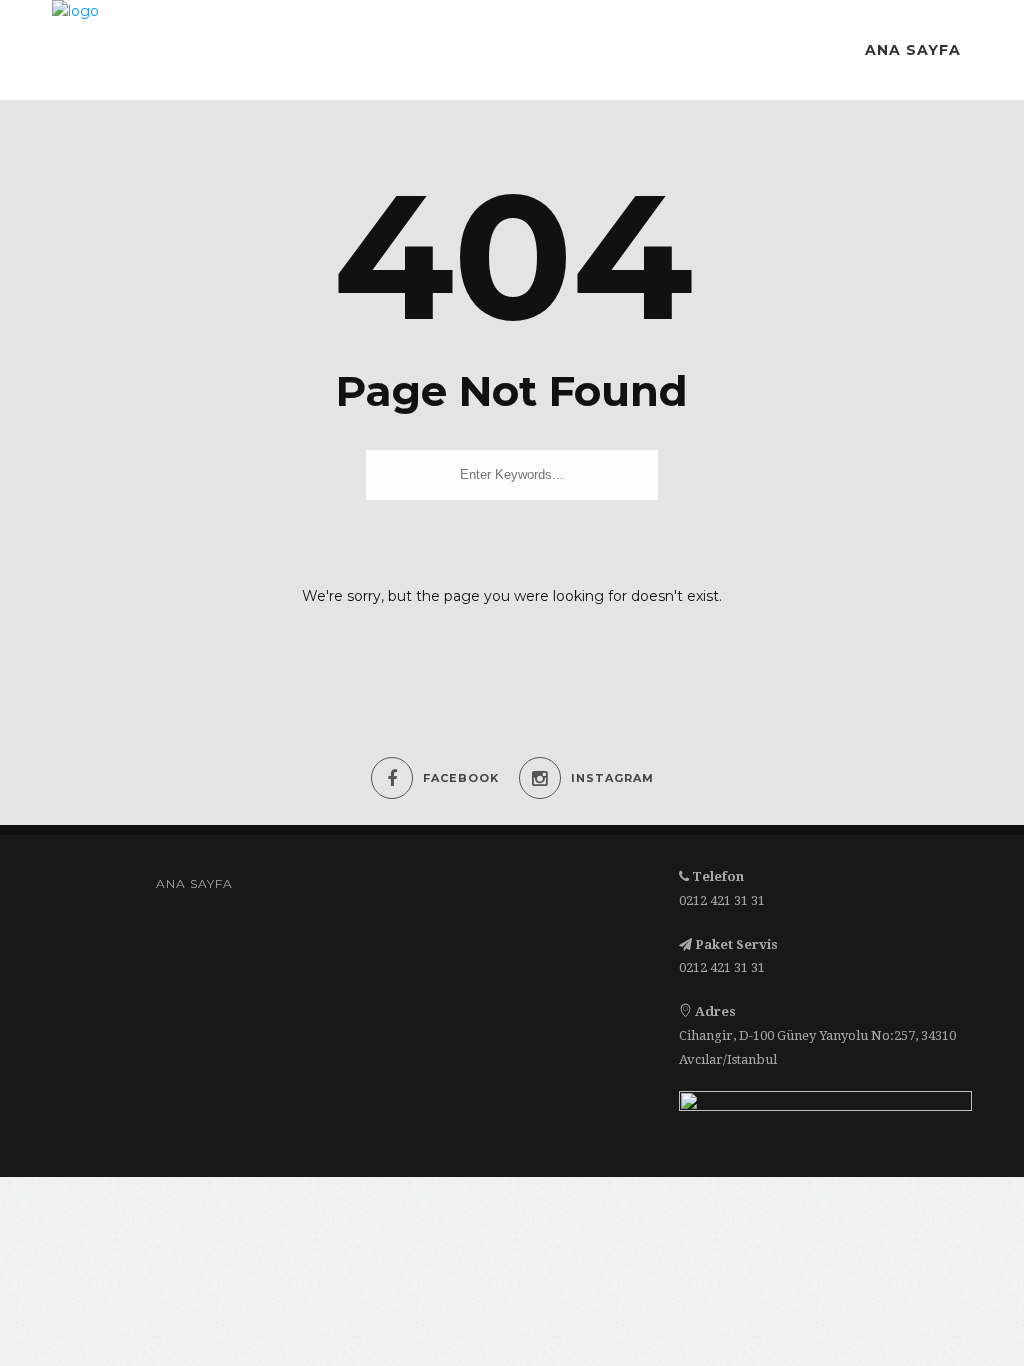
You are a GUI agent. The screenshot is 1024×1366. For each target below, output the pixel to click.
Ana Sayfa (913, 50)
